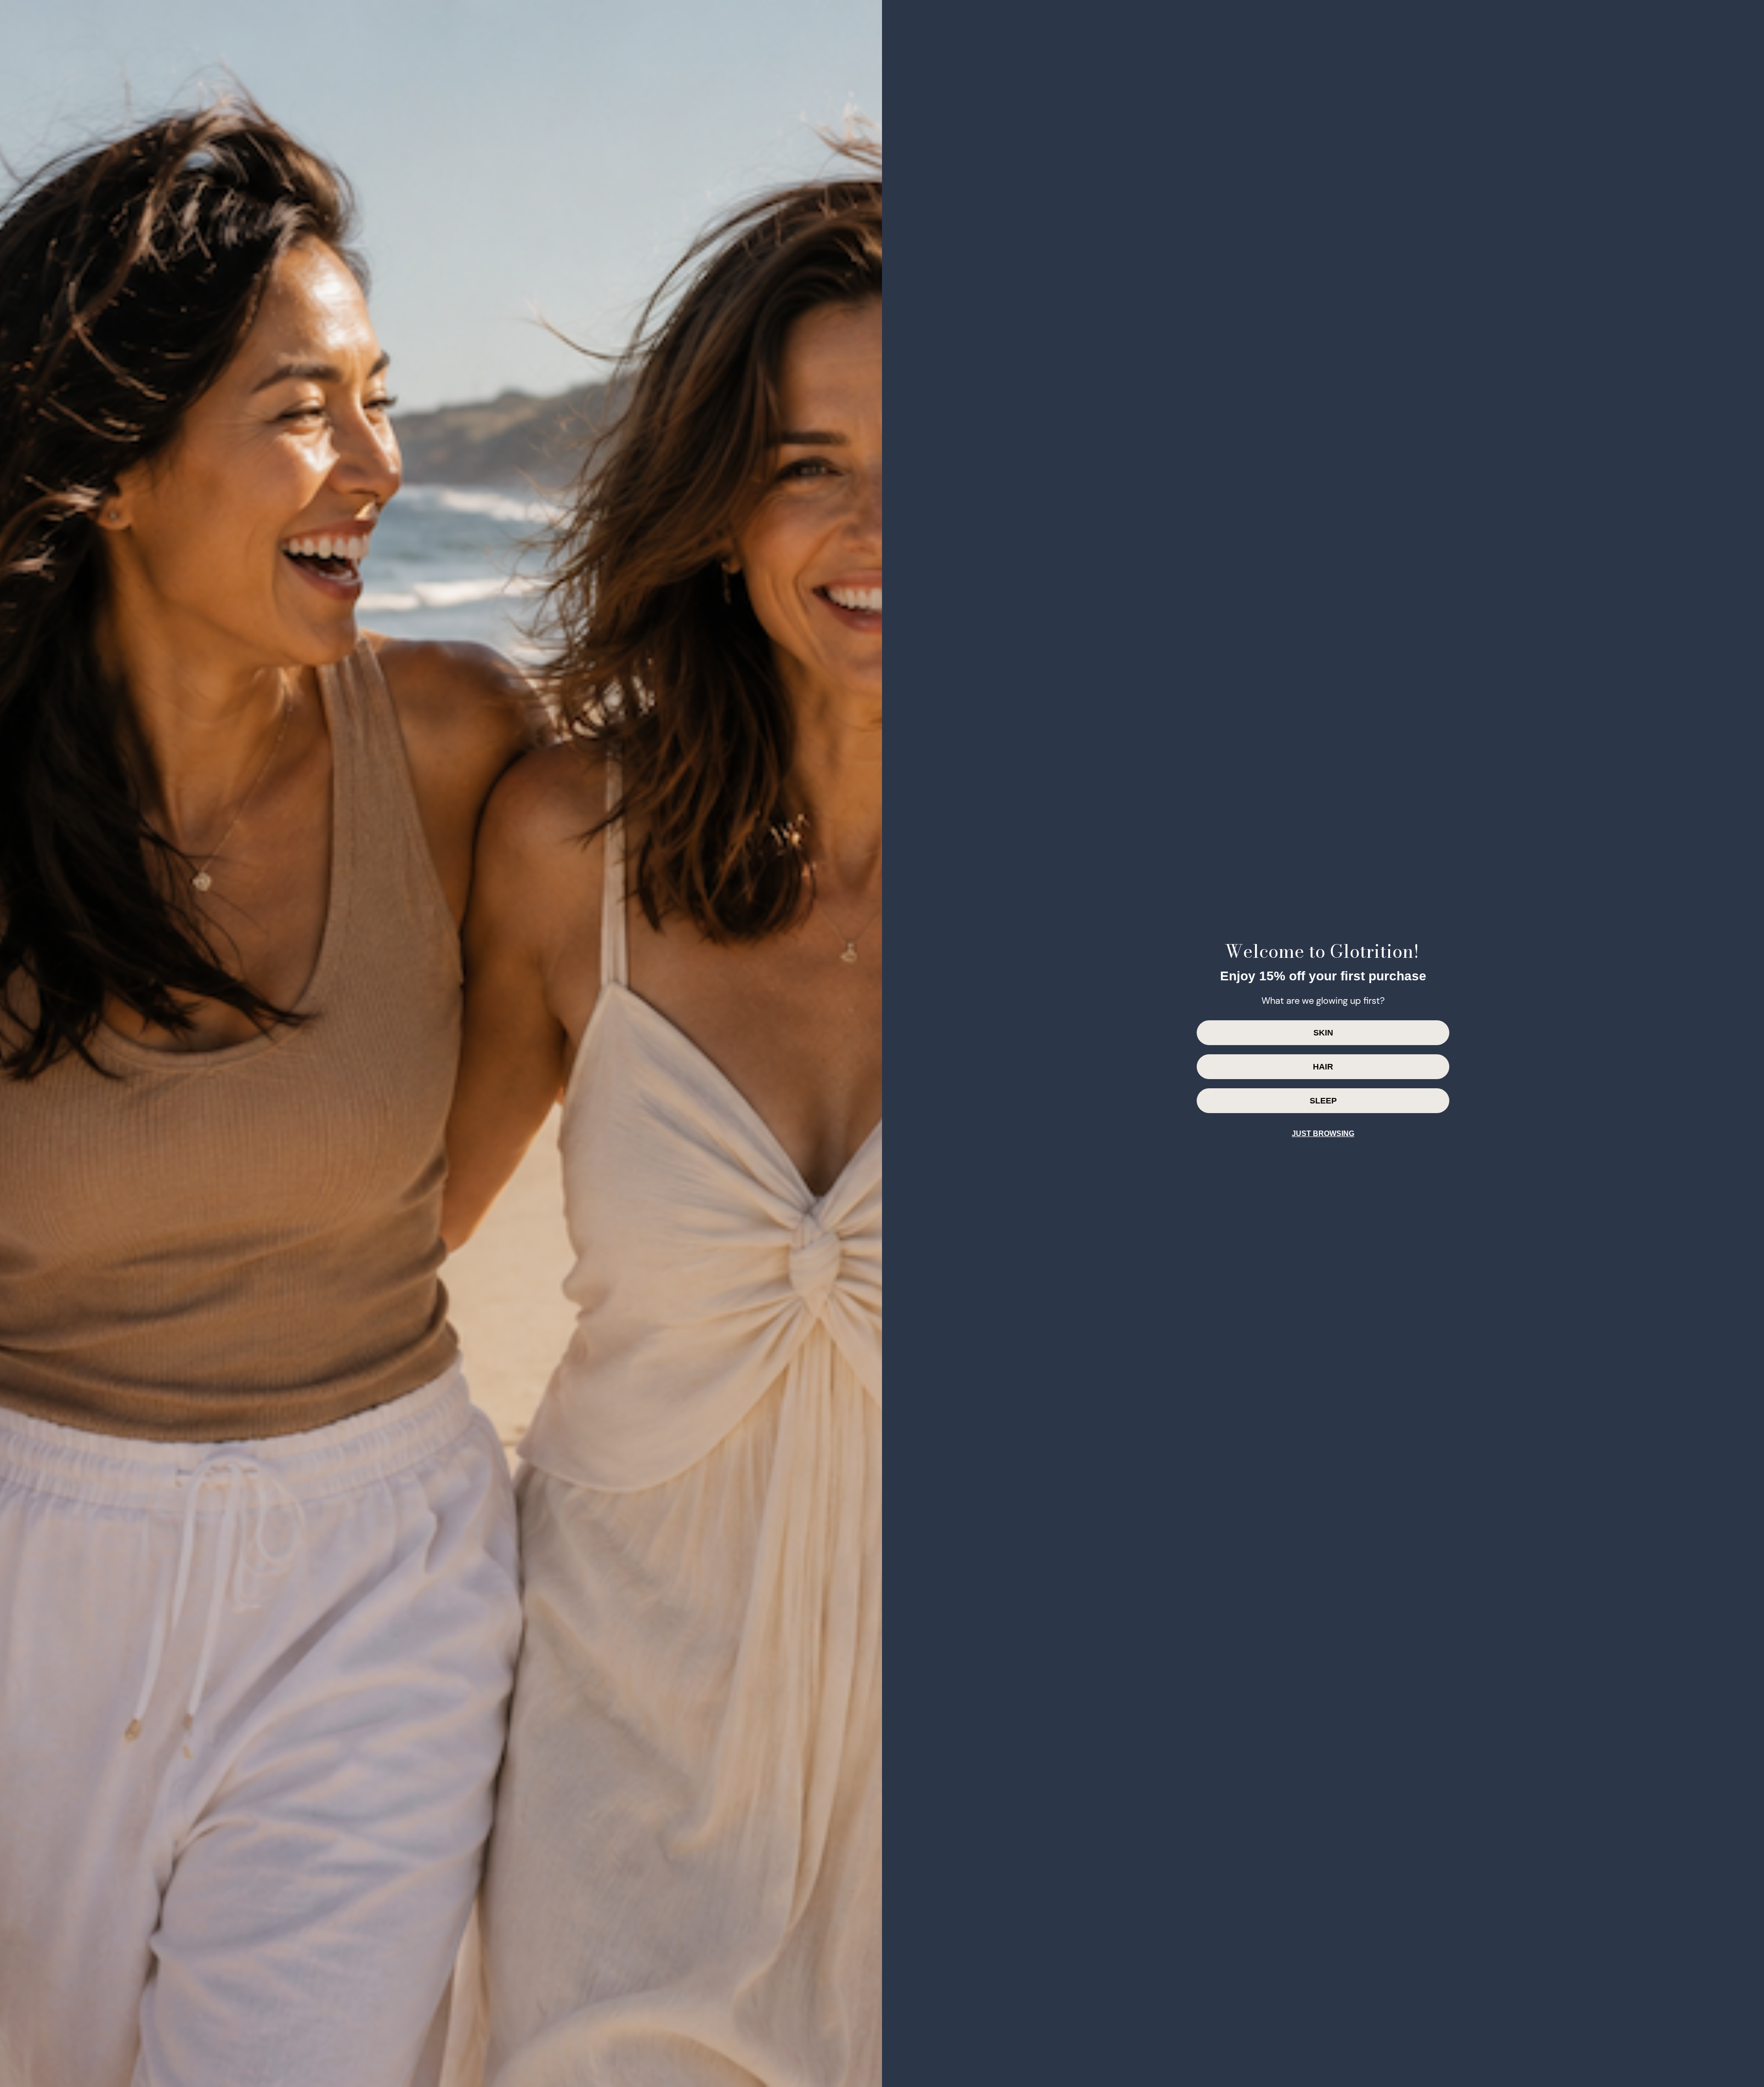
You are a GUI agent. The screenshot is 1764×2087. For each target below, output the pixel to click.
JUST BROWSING (1323, 1134)
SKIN (1323, 1033)
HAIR (1323, 1067)
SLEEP (1323, 1101)
